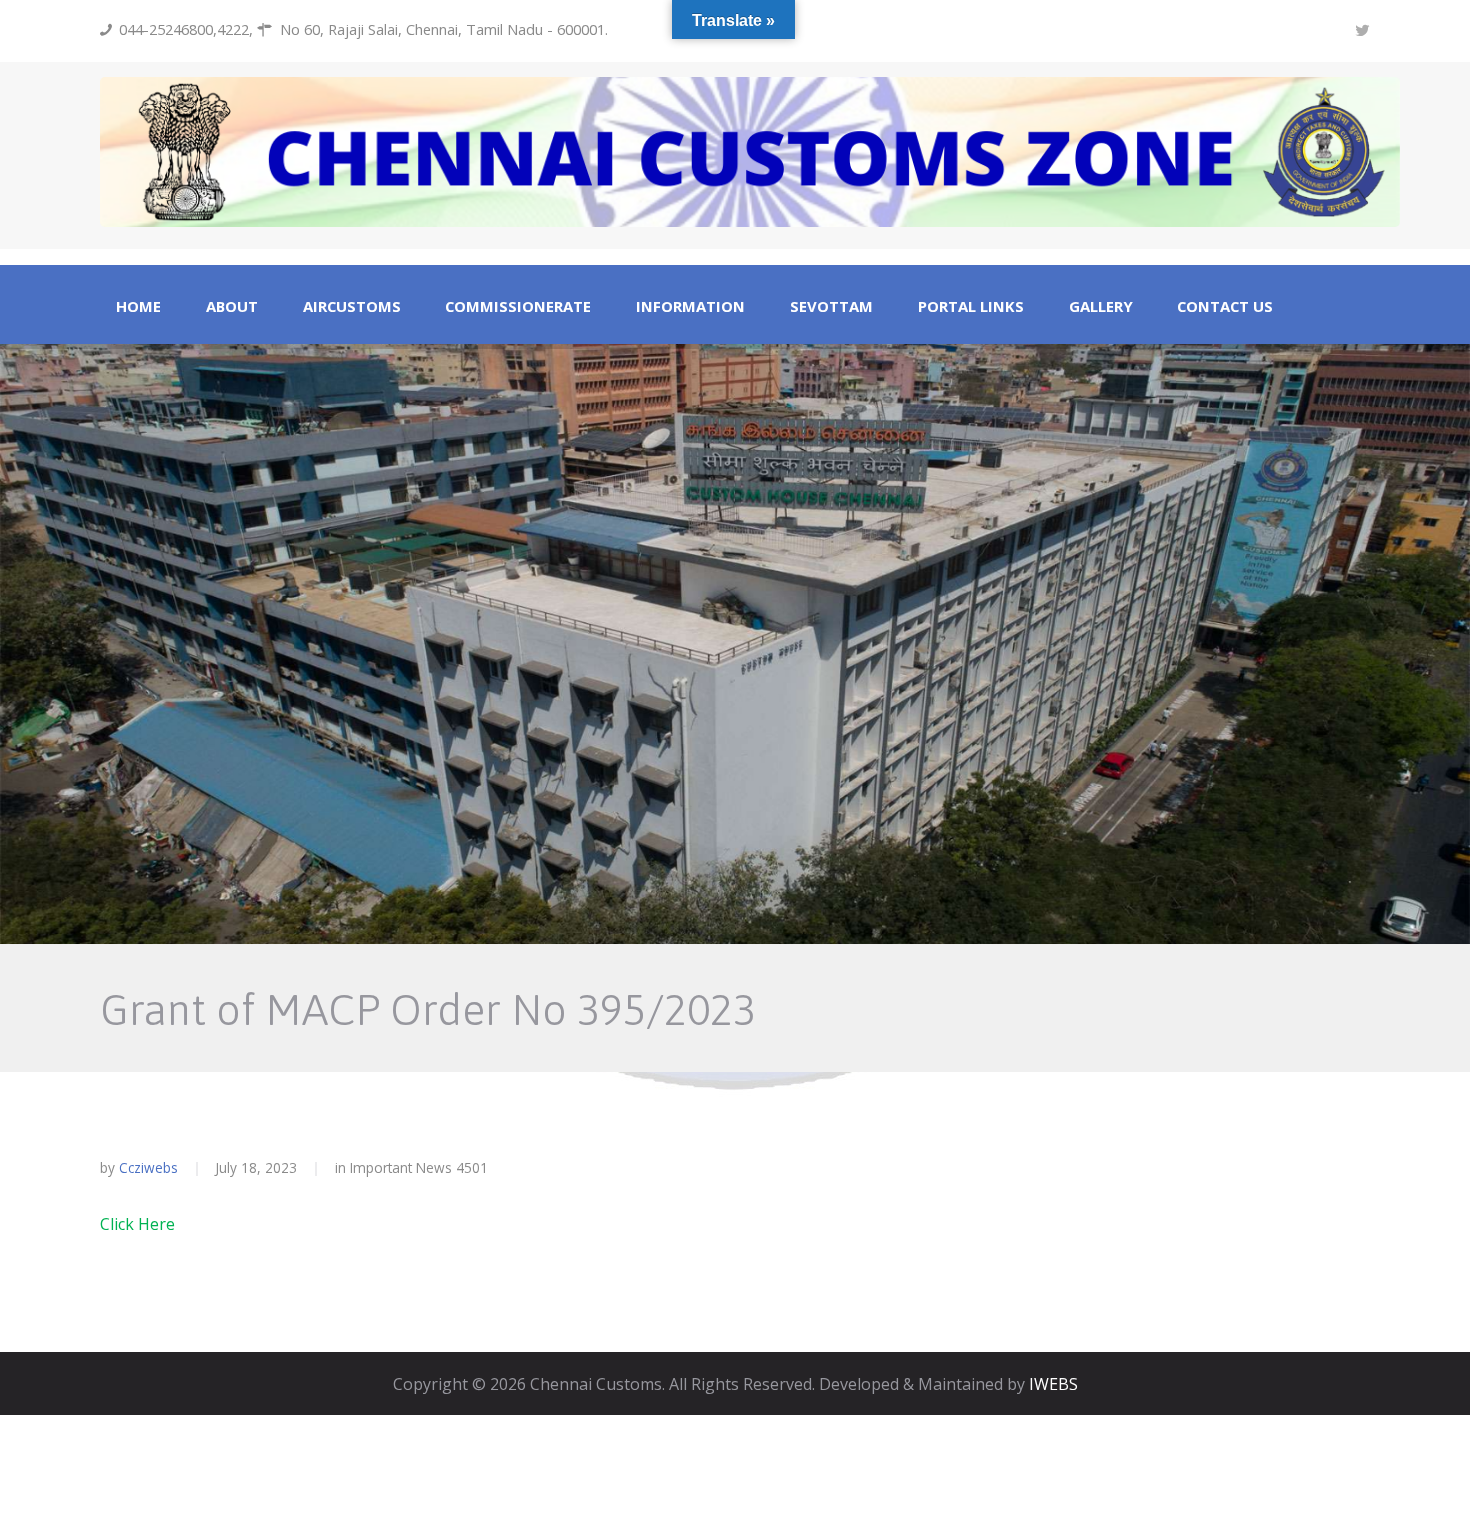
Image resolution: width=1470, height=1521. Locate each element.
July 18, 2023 (256, 1167)
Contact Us (1225, 306)
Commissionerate (518, 306)
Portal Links (971, 306)
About (232, 306)
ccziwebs (148, 1167)
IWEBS (1053, 1384)
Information (690, 306)
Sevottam (831, 306)
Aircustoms (352, 306)
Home (138, 306)
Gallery (1101, 306)
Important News (401, 1167)
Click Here (137, 1224)
